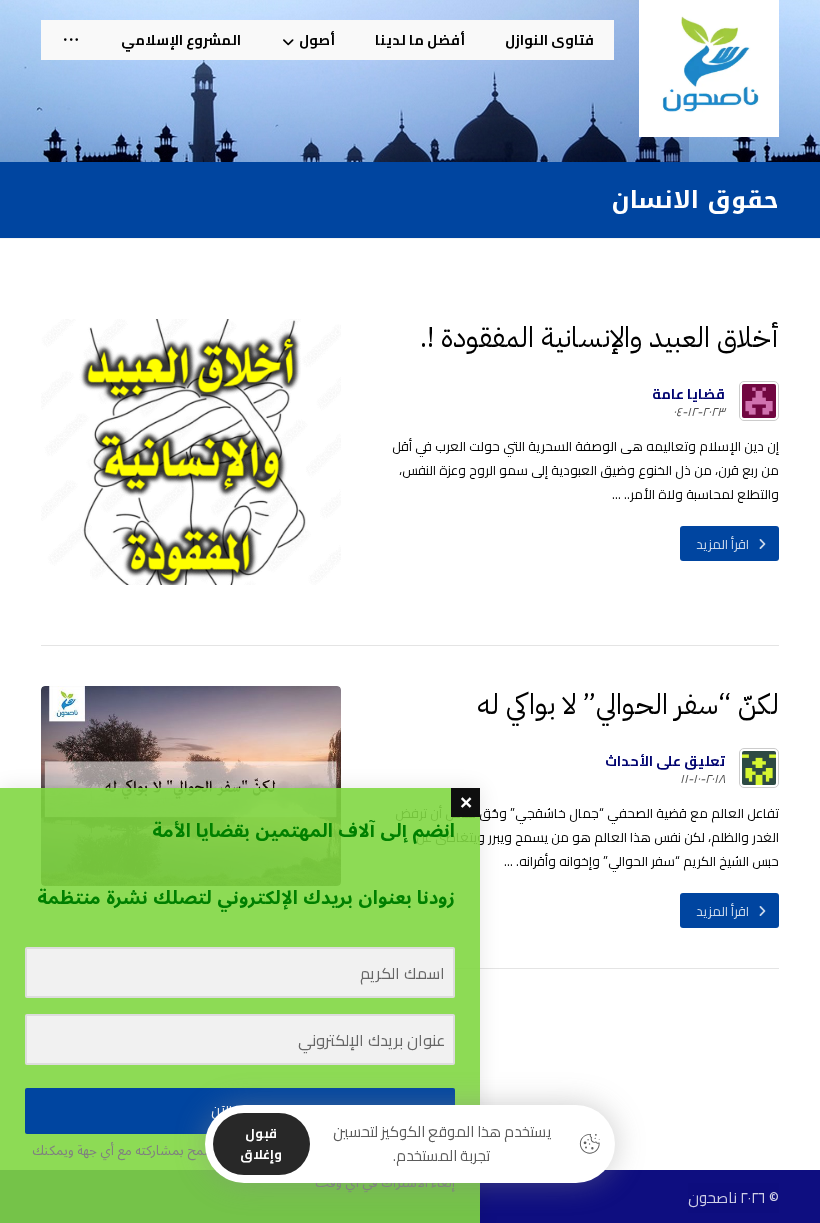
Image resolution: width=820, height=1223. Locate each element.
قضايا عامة (688, 394)
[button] (71, 40)
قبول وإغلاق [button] (261, 1143)
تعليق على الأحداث (665, 761)
